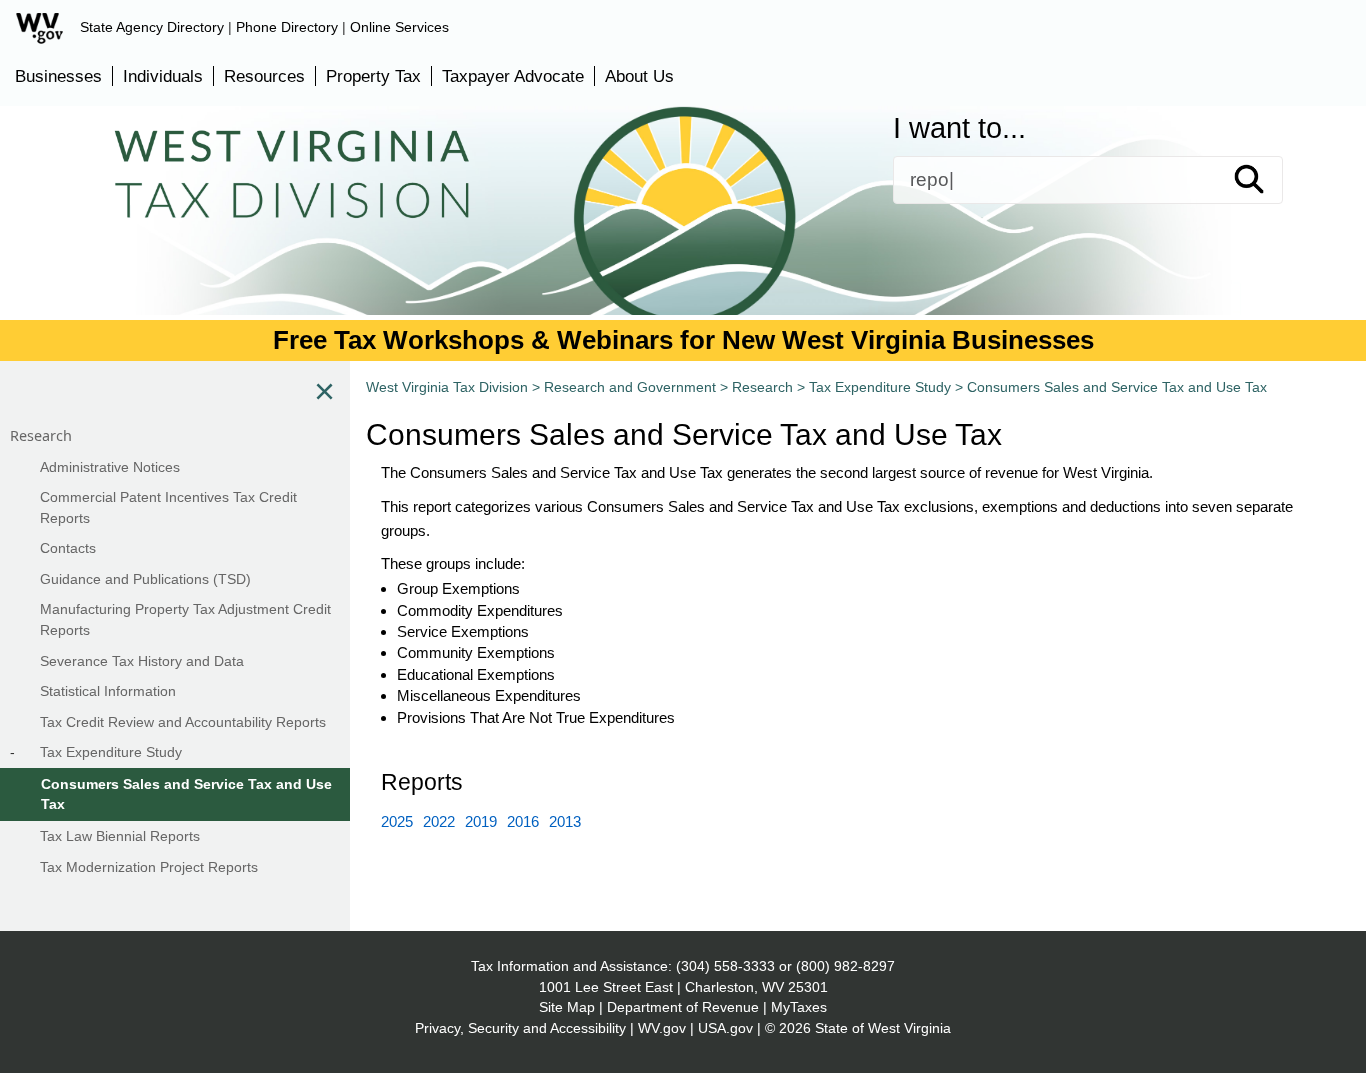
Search (1267, 180)
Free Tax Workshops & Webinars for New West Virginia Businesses (683, 340)
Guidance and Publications (468, 227)
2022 (439, 821)
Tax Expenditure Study (880, 387)
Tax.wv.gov (1171, 227)
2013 (565, 821)
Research (762, 387)
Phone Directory (287, 27)
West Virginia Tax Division (447, 387)
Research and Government (630, 387)
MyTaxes (799, 1007)
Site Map (567, 1007)
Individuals (163, 76)
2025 (397, 821)
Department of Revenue (683, 1007)
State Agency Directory (152, 27)
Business (734, 227)
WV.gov (662, 1028)
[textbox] (1088, 180)
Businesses (58, 76)
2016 (523, 821)
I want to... (959, 128)
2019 (481, 821)
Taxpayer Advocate (513, 76)
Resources (264, 76)
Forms (210, 227)
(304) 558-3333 (725, 966)
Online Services (399, 27)
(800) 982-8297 (845, 966)
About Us (639, 76)
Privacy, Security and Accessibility (520, 1028)
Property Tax (373, 76)
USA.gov (725, 1028)
